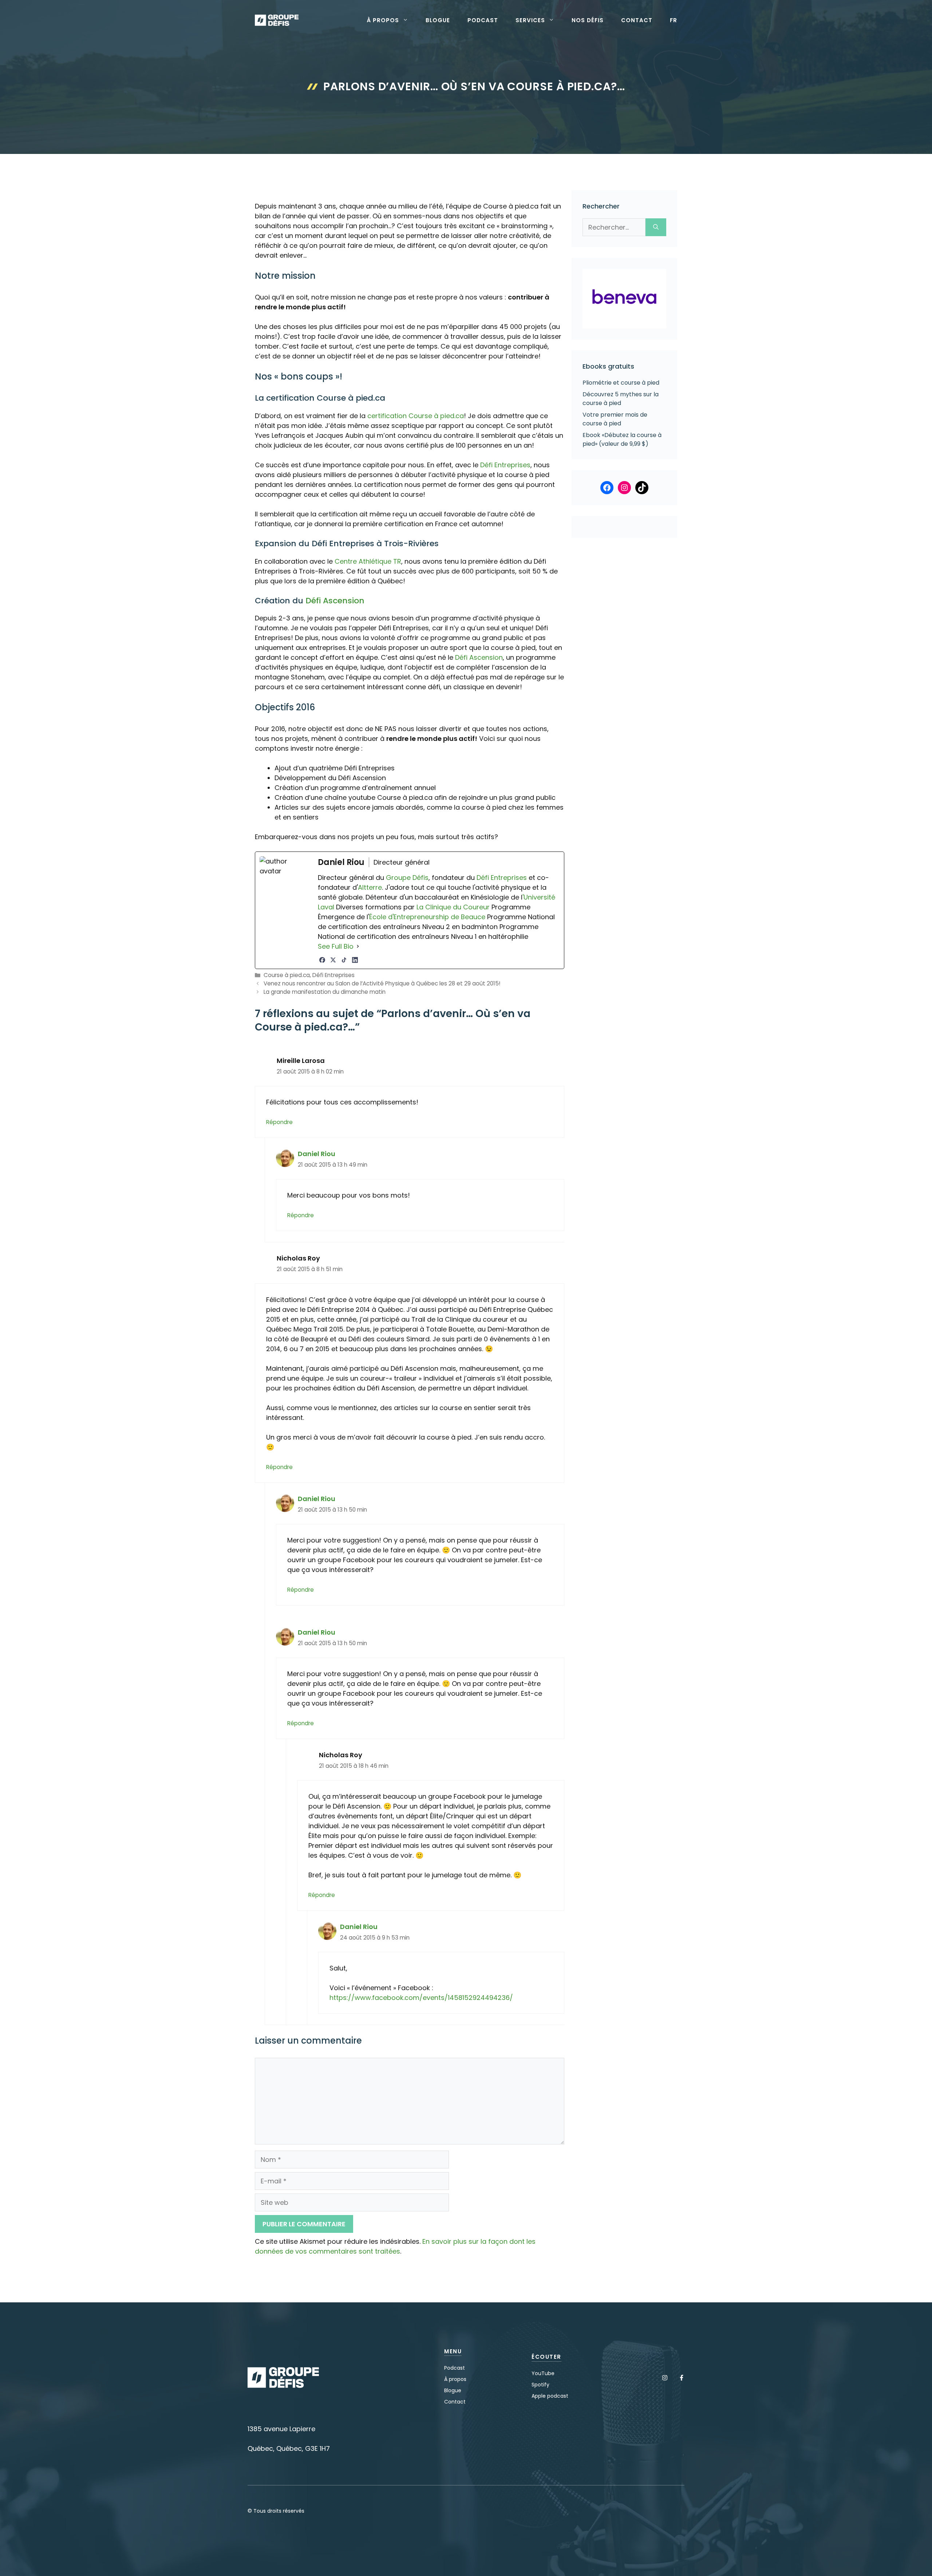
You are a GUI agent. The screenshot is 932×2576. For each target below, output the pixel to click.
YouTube (543, 2373)
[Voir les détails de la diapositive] (624, 299)
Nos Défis (588, 20)
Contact (637, 20)
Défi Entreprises (505, 465)
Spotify (540, 2385)
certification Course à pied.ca (416, 416)
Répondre (279, 1122)
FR (674, 20)
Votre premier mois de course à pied (615, 419)
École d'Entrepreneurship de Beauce (427, 917)
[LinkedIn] (355, 960)
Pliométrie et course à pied (621, 383)
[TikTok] (344, 960)
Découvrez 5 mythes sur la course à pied (621, 399)
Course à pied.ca (287, 975)
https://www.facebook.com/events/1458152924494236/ (421, 1998)
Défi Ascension (335, 601)
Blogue (438, 20)
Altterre (370, 887)
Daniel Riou (317, 1154)
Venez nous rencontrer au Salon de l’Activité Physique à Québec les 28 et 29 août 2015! (382, 983)
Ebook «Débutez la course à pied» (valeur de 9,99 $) (622, 439)
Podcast (483, 20)
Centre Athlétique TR (368, 561)
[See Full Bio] (358, 946)
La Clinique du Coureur (452, 907)
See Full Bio (336, 946)
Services (530, 20)
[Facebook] (322, 960)
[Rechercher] (656, 227)
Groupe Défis (407, 878)
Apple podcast (550, 2396)
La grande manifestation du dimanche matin (325, 992)
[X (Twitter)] (333, 960)
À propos (383, 20)
